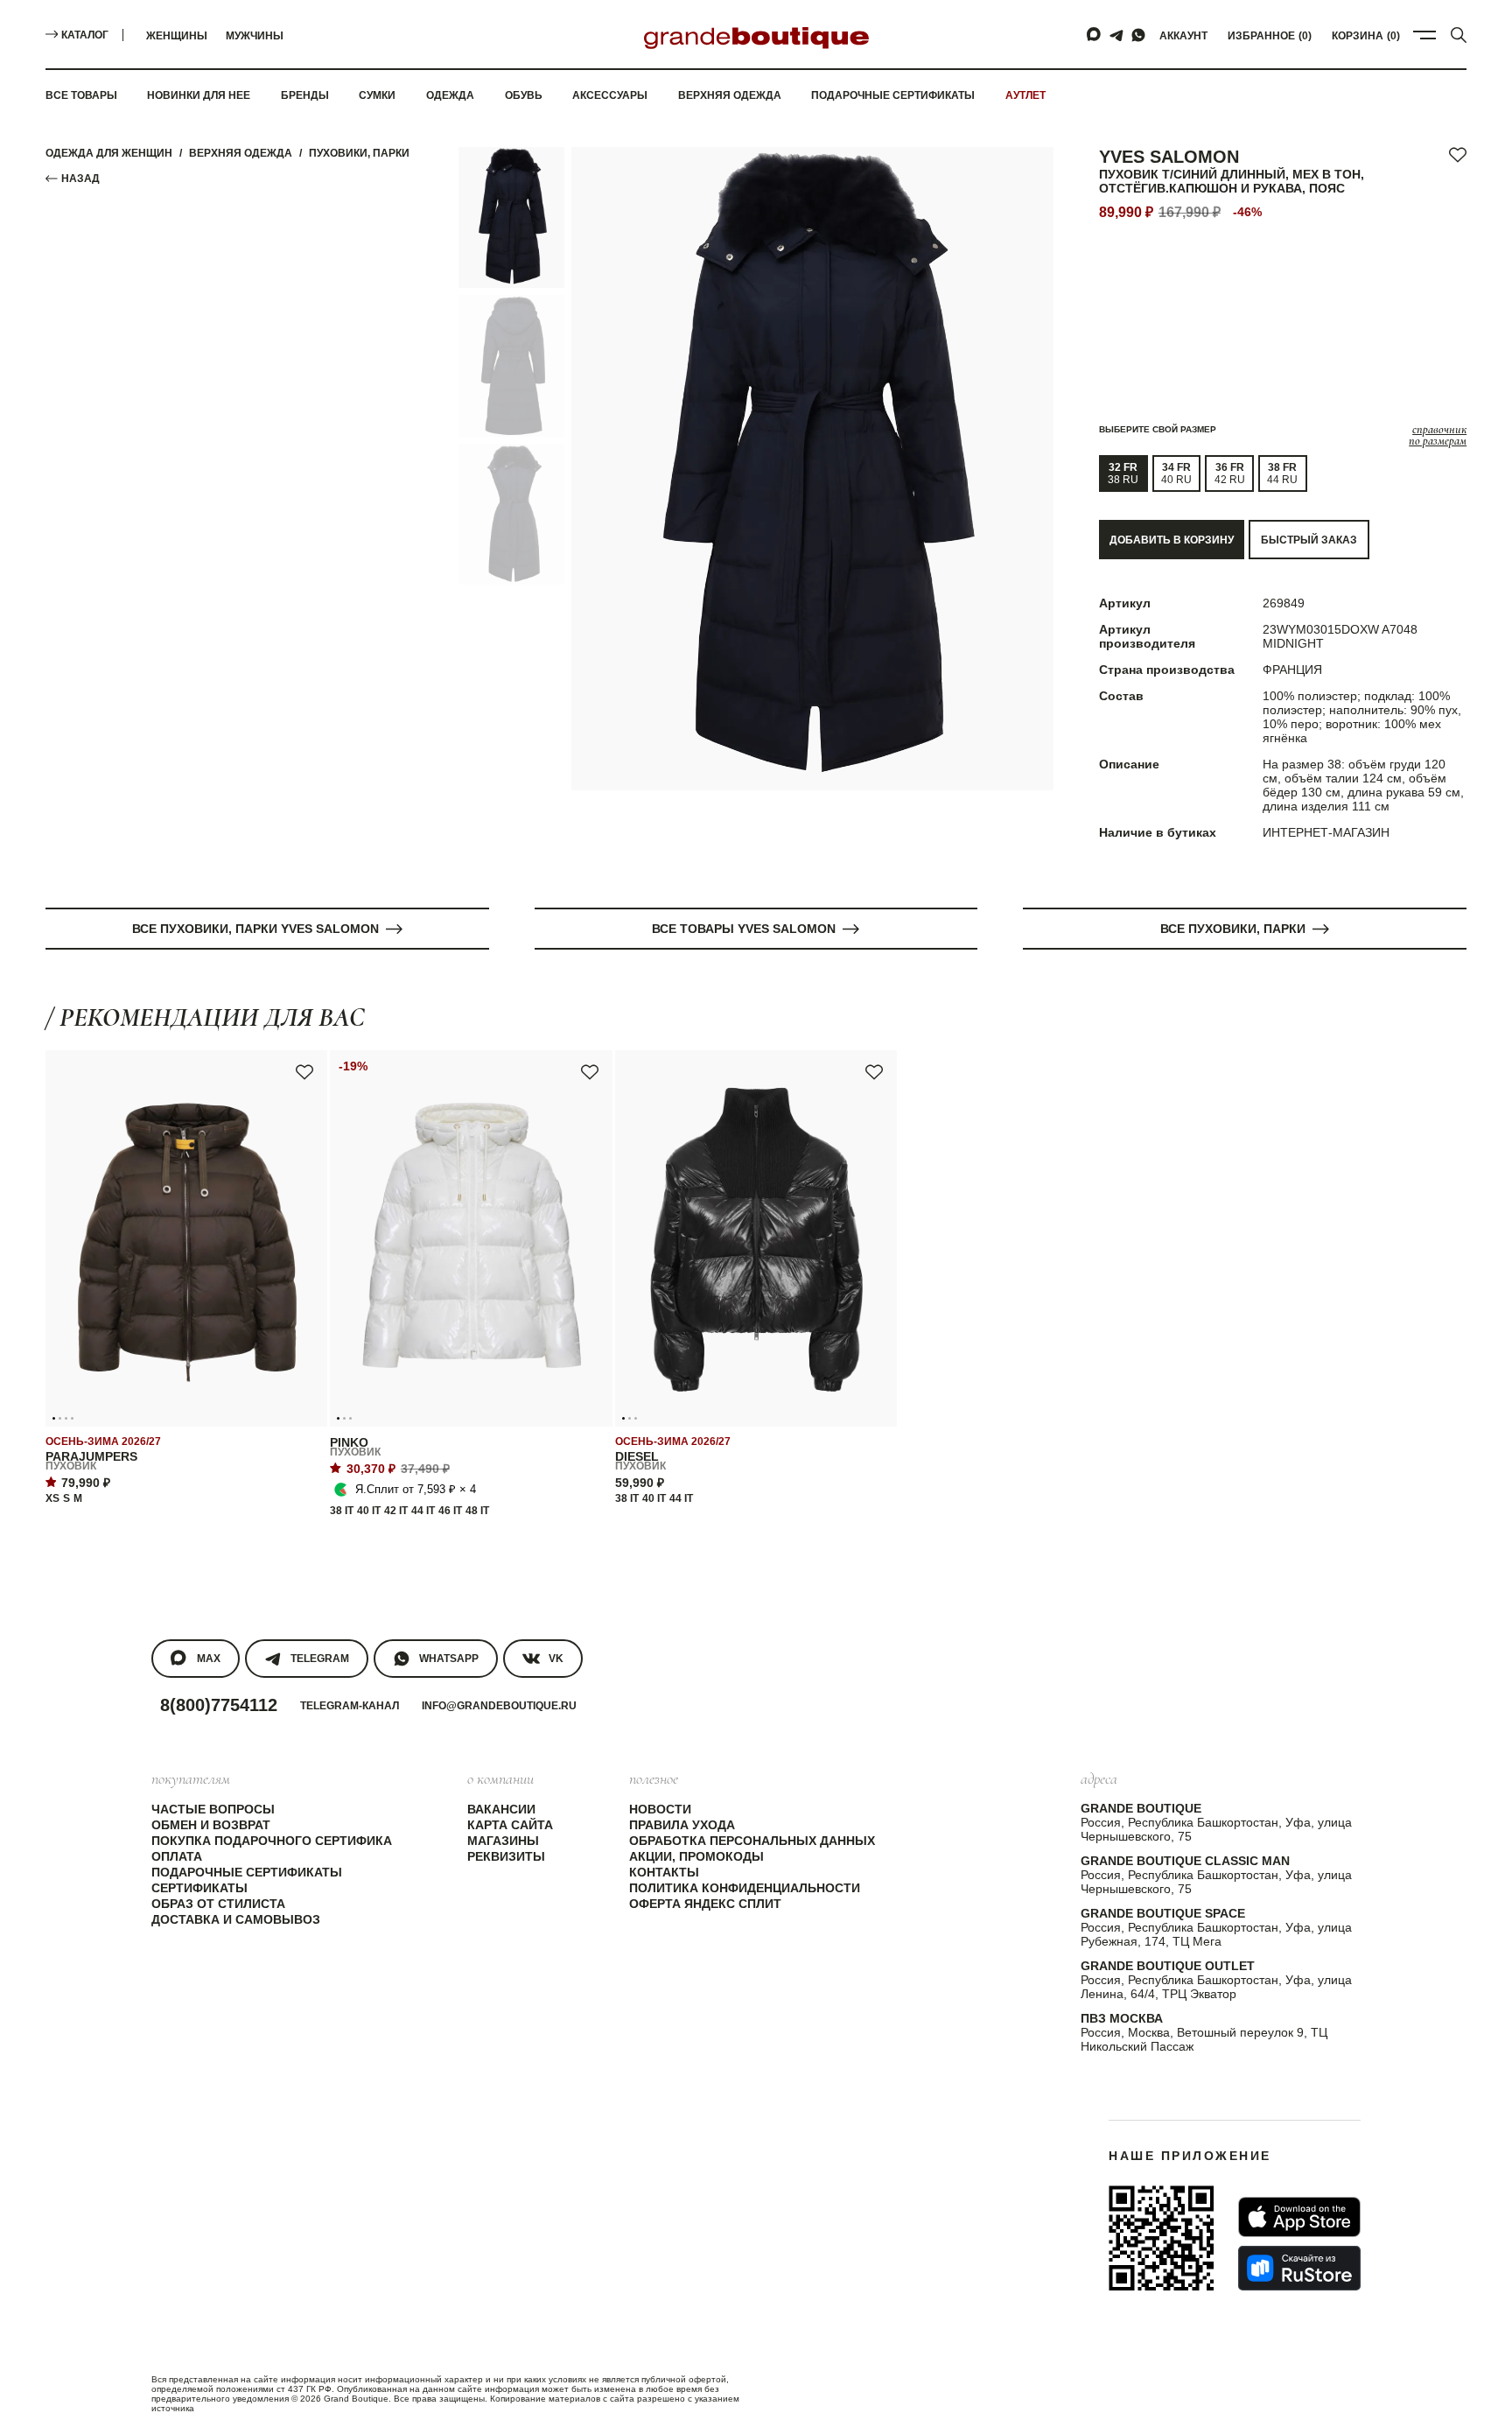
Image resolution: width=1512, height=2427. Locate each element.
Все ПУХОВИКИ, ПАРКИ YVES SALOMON (255, 929)
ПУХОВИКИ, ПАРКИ (359, 153)
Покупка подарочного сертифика (272, 1841)
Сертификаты (199, 1888)
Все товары (81, 95)
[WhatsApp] (1138, 35)
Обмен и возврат (211, 1825)
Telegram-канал (350, 1706)
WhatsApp (449, 1659)
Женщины (177, 36)
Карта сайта (510, 1825)
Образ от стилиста (218, 1904)
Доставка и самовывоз (236, 1919)
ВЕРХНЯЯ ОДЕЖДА (241, 153)
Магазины (503, 1841)
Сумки (377, 95)
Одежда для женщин (109, 153)
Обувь (524, 95)
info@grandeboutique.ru (499, 1706)
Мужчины (255, 36)
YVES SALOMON (1169, 157)
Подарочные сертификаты (893, 95)
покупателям (191, 1778)
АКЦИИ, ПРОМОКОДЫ (696, 1856)
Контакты (664, 1872)
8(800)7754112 (219, 1705)
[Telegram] (1116, 35)
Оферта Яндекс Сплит (705, 1904)
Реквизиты (506, 1856)
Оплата (177, 1856)
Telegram (320, 1659)
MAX (209, 1659)
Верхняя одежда (730, 95)
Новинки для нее (199, 95)
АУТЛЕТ (1025, 95)
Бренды (305, 95)
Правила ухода (682, 1825)
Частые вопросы (213, 1809)
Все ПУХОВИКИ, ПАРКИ (1233, 929)
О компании (500, 1778)
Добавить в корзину (1172, 540)
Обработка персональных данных (752, 1841)
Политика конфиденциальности (745, 1888)
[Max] (1095, 35)
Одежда (450, 95)
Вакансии (501, 1809)
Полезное (654, 1778)
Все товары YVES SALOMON (744, 929)
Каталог (85, 35)
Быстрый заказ (1309, 540)
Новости (660, 1809)
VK (556, 1659)
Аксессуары (610, 95)
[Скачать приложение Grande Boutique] (1161, 2238)
